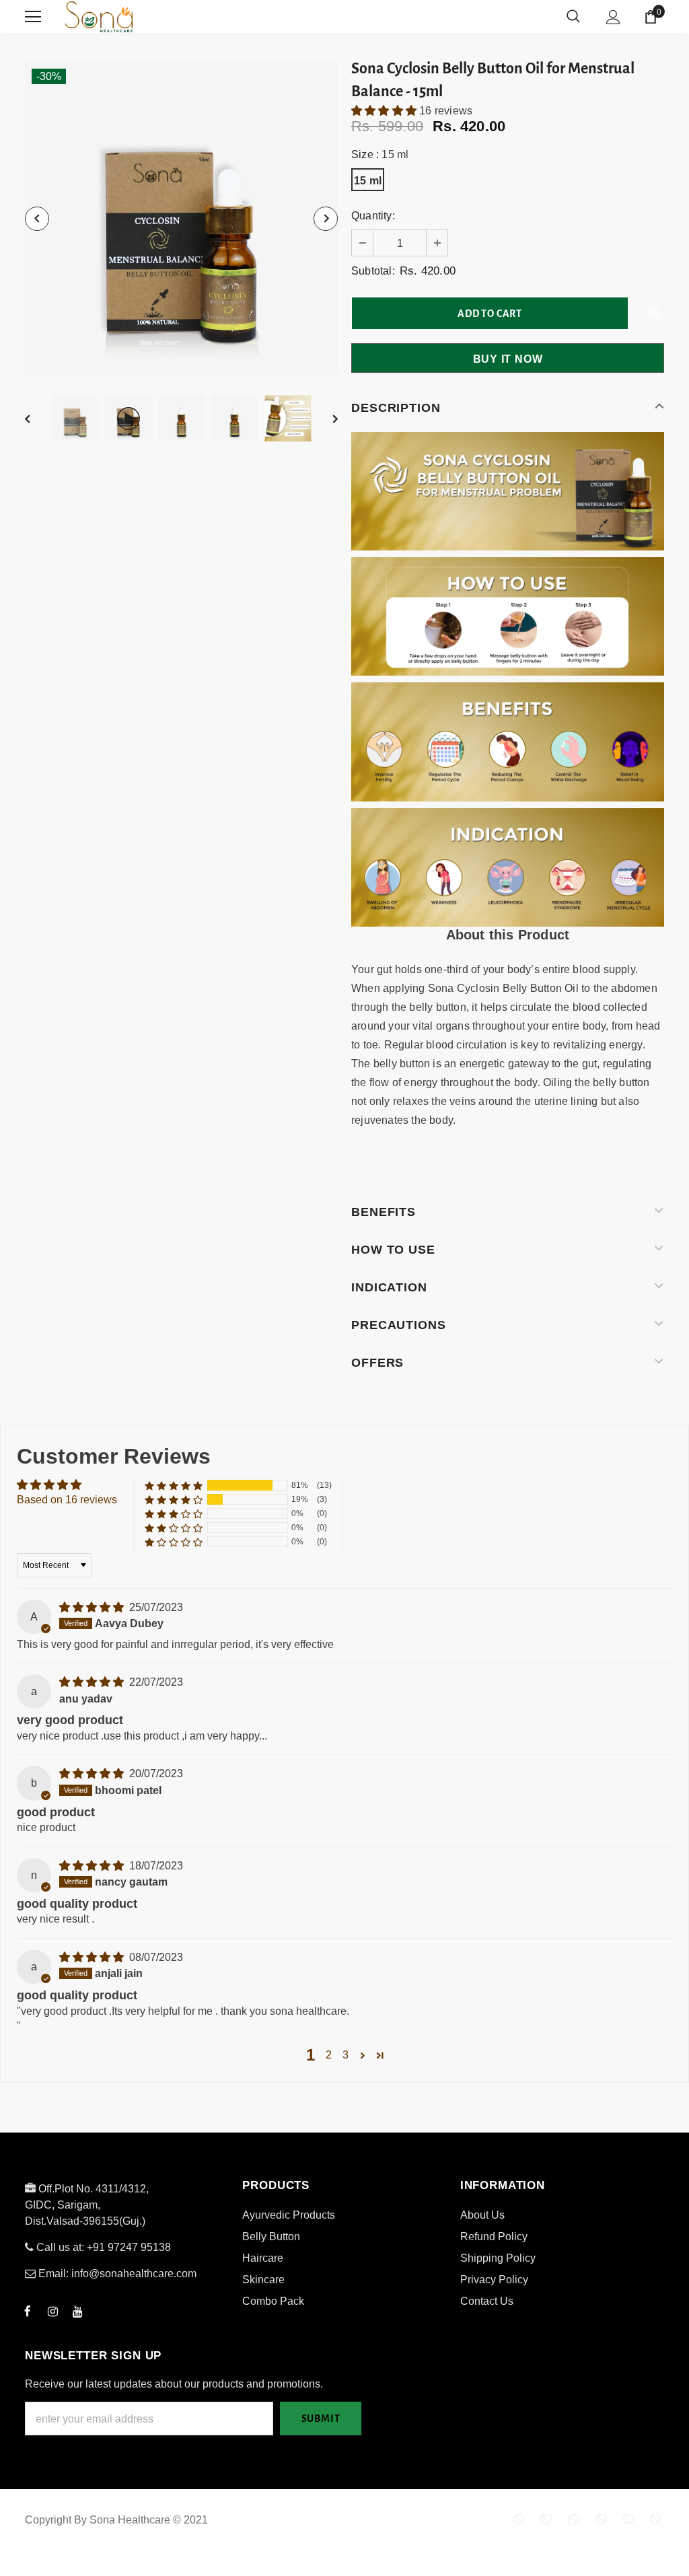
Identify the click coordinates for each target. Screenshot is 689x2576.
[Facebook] (28, 2311)
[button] (385, 111)
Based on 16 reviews (67, 1500)
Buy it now (508, 359)
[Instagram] (52, 2311)
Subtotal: (373, 271)
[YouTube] (77, 2311)
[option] (181, 218)
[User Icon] (613, 17)
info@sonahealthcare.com (134, 2274)
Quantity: (373, 216)
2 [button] (329, 2055)
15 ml (368, 181)
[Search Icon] (573, 17)
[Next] (326, 219)
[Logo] (149, 17)
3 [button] (346, 2055)
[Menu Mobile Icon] (33, 17)
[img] (93, 1607)
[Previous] (37, 219)
